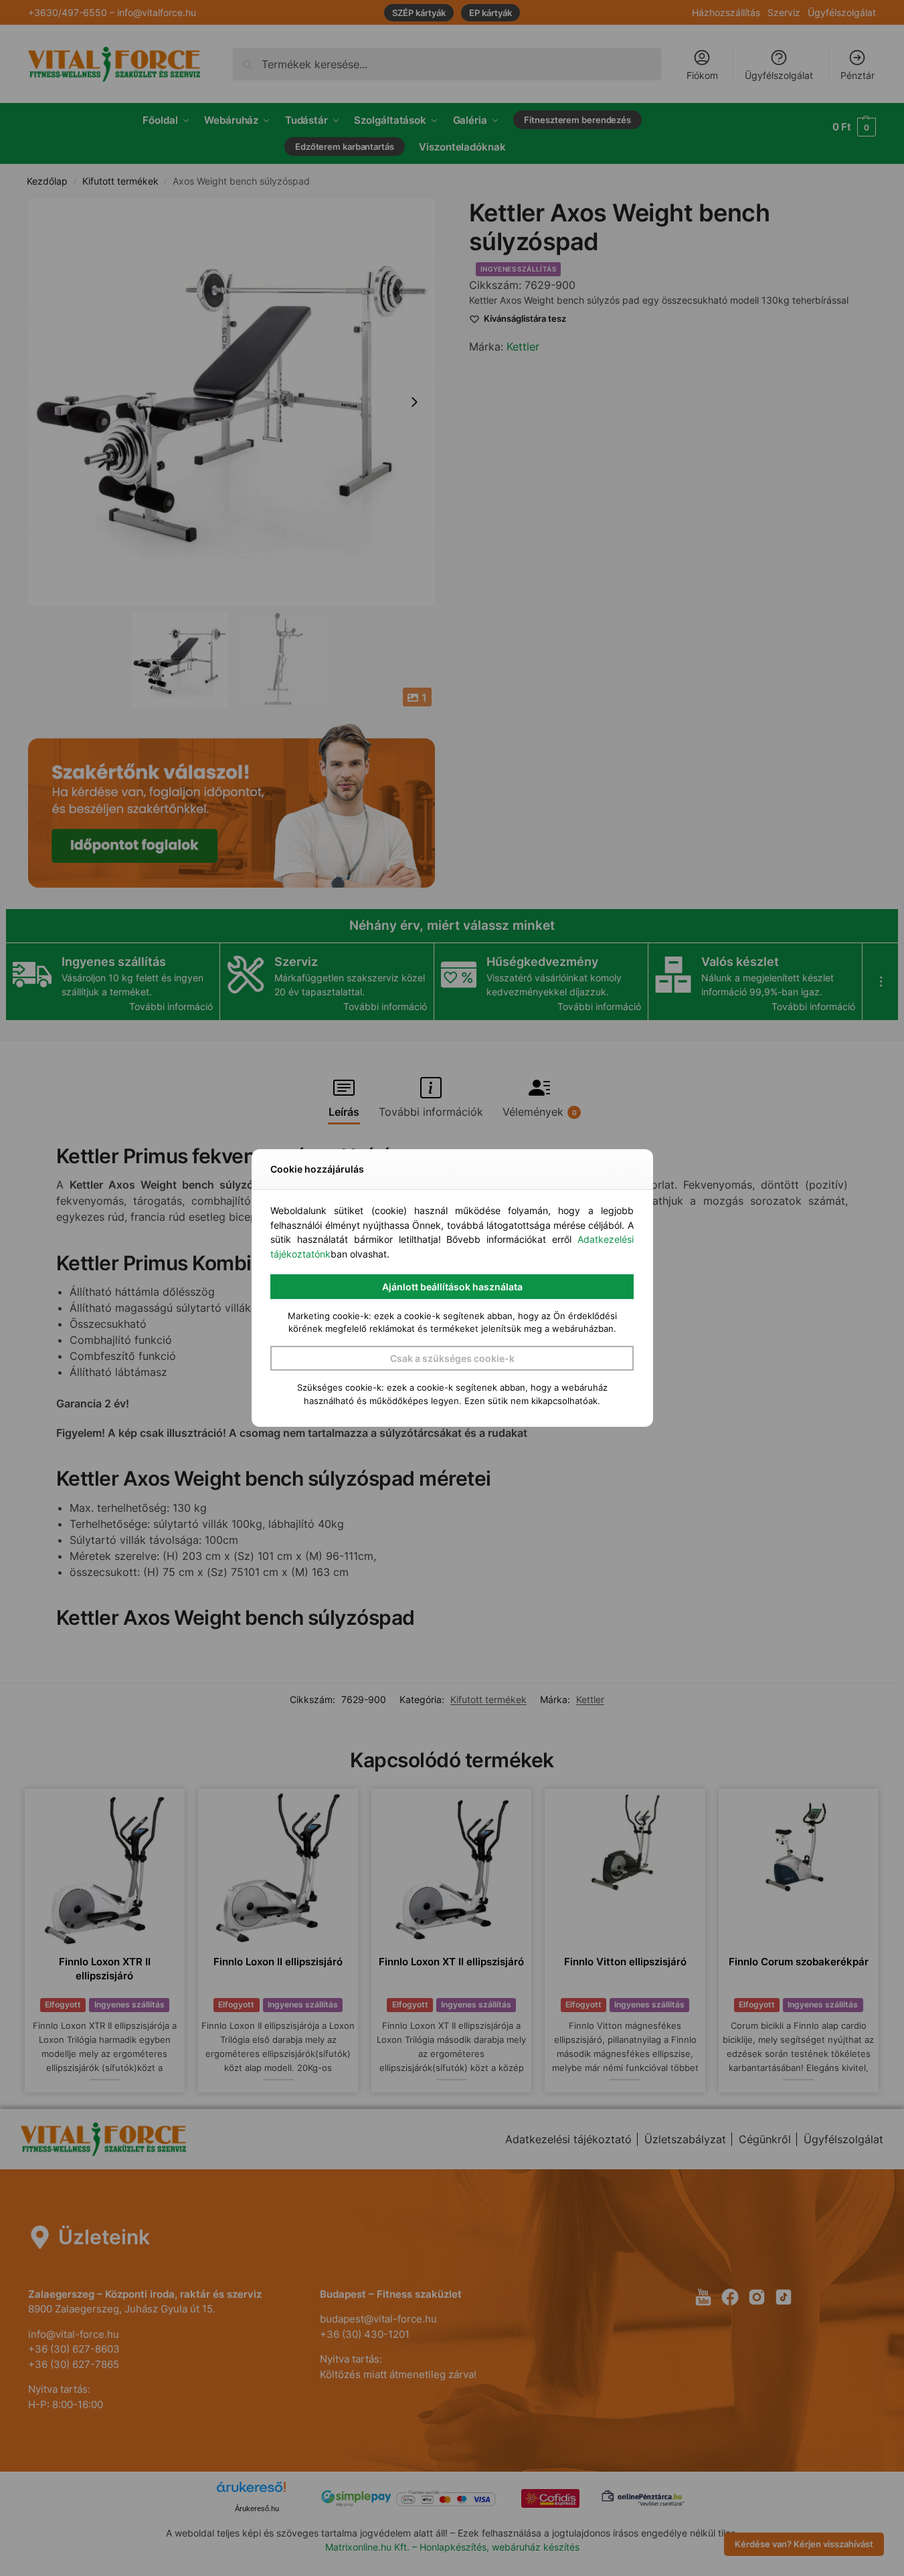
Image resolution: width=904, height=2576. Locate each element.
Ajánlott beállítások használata (452, 1287)
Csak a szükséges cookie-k (452, 1358)
